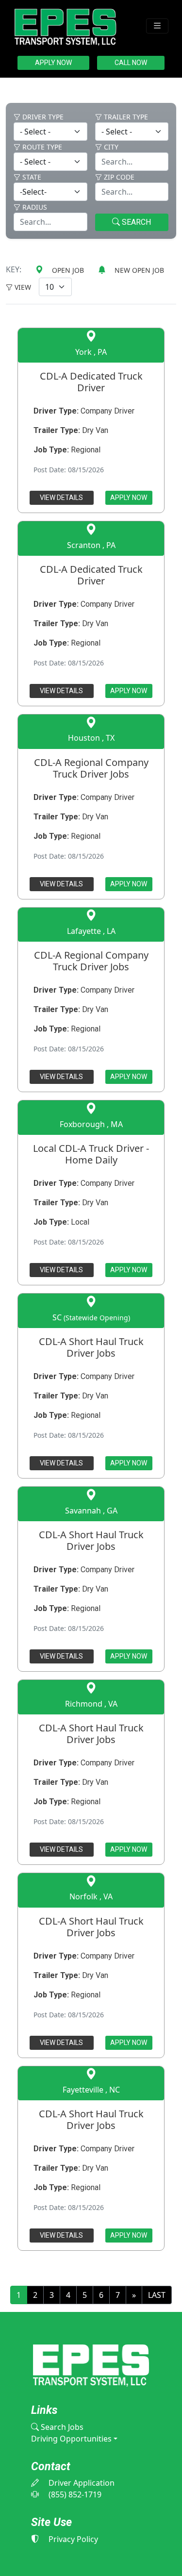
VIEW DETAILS (61, 498)
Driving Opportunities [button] (71, 2439)
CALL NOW (131, 63)
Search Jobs (61, 2427)
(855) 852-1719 (74, 2494)
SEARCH (135, 222)
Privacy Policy (72, 2539)
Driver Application (81, 2483)
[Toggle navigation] (157, 26)
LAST (157, 2295)
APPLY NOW (53, 63)
